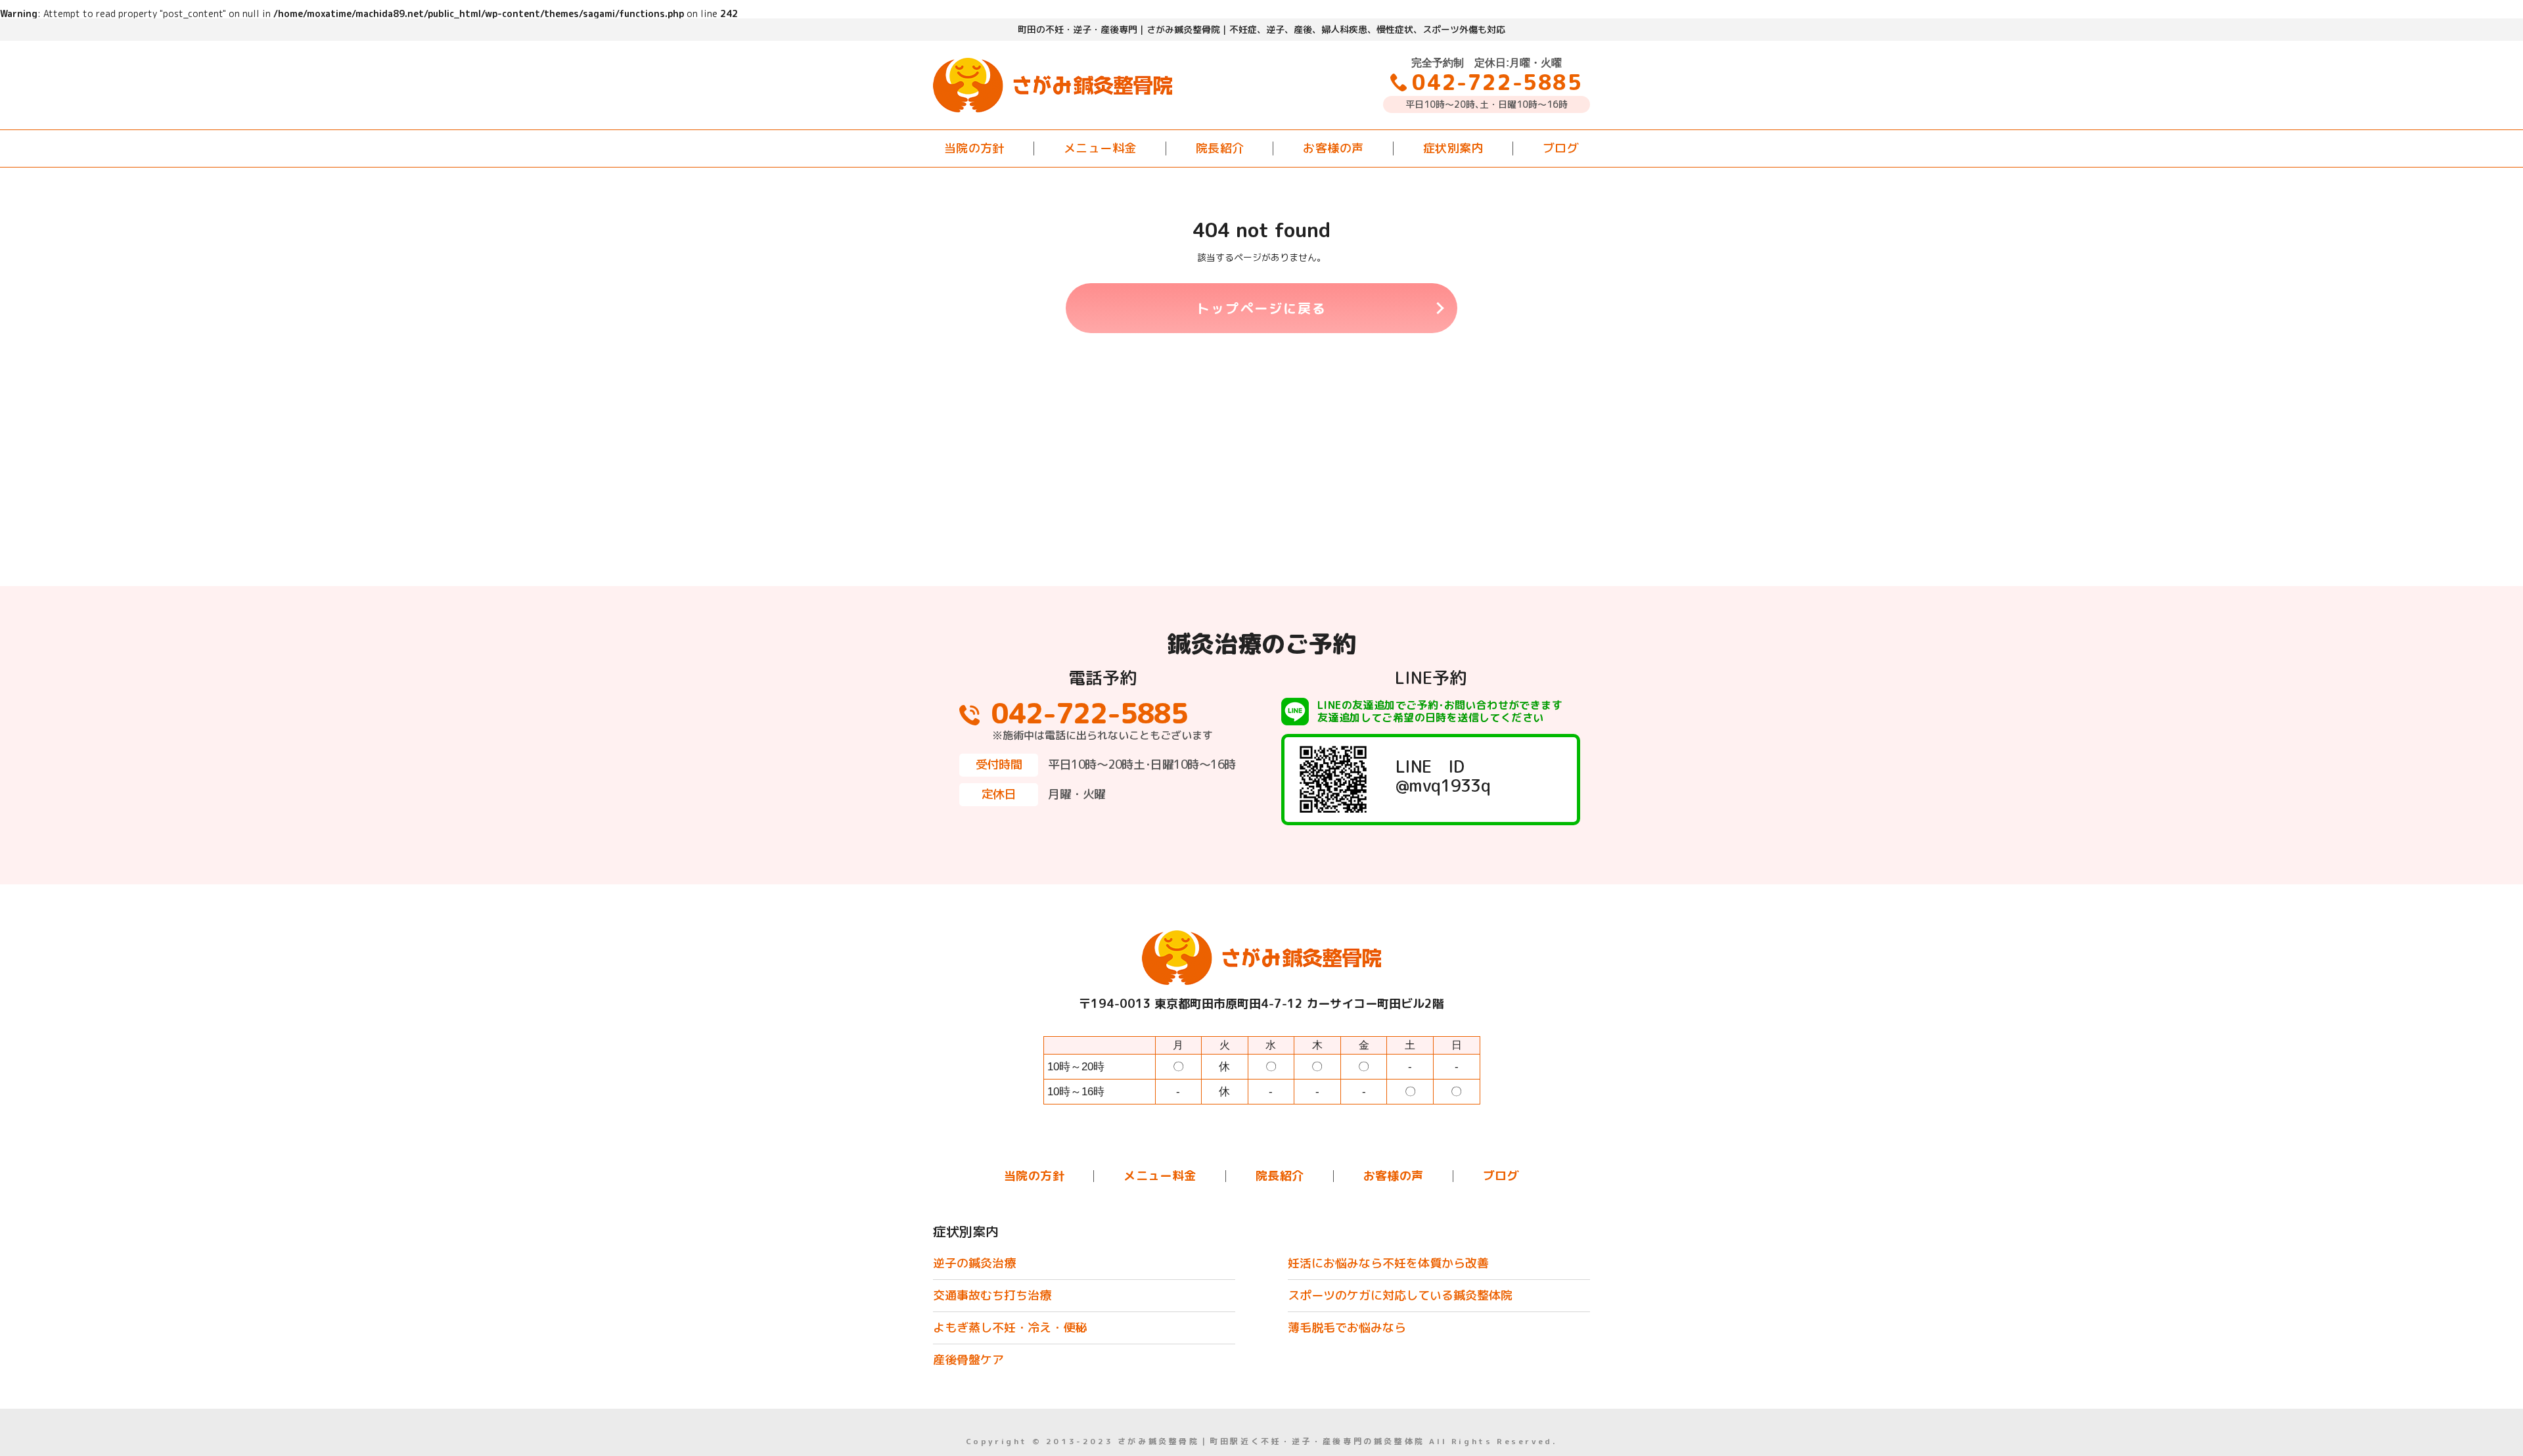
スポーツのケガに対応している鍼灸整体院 (1400, 1295)
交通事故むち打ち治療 (992, 1295)
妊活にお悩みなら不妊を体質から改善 (1388, 1263)
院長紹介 (1220, 148)
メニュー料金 (1100, 148)
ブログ (1561, 148)
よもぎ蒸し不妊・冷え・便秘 (1010, 1328)
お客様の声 (1333, 148)
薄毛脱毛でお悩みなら (1347, 1328)
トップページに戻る (1261, 308)
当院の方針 (974, 148)
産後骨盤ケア (968, 1360)
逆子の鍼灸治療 (974, 1263)
